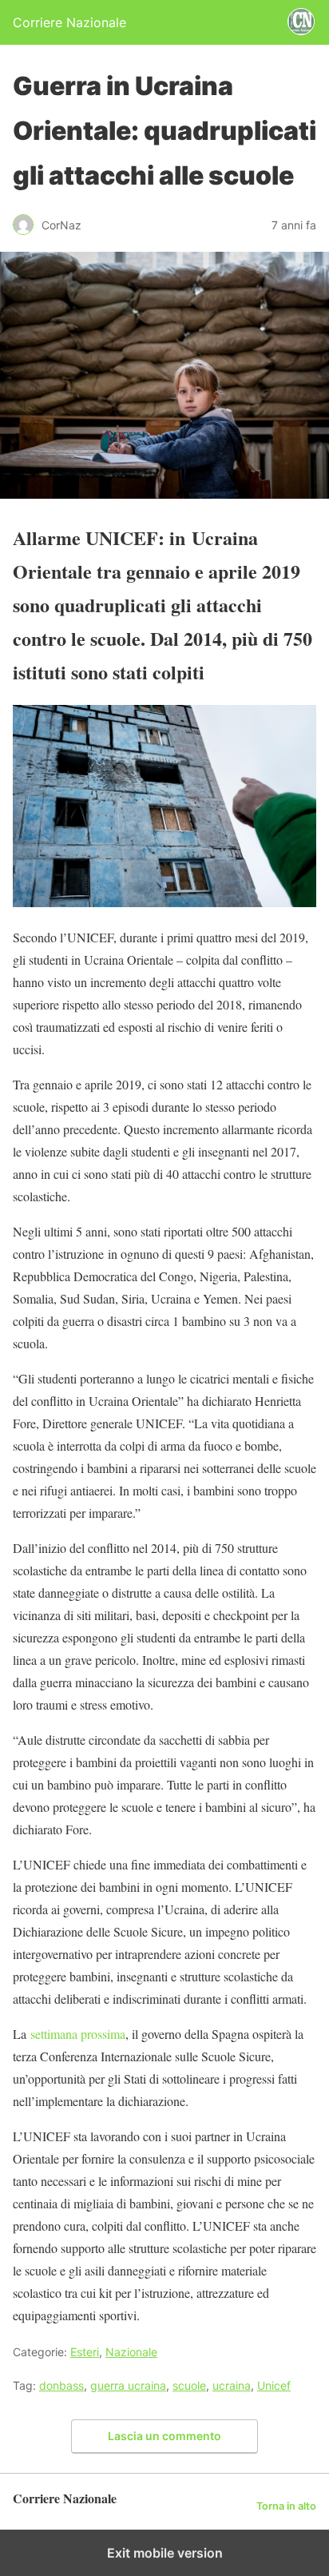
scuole (189, 2385)
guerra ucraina (128, 2385)
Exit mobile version (165, 2553)
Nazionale (131, 2352)
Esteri (85, 2352)
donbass (61, 2385)
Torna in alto (286, 2506)
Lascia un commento (164, 2436)
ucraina (232, 2385)
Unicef (274, 2385)
